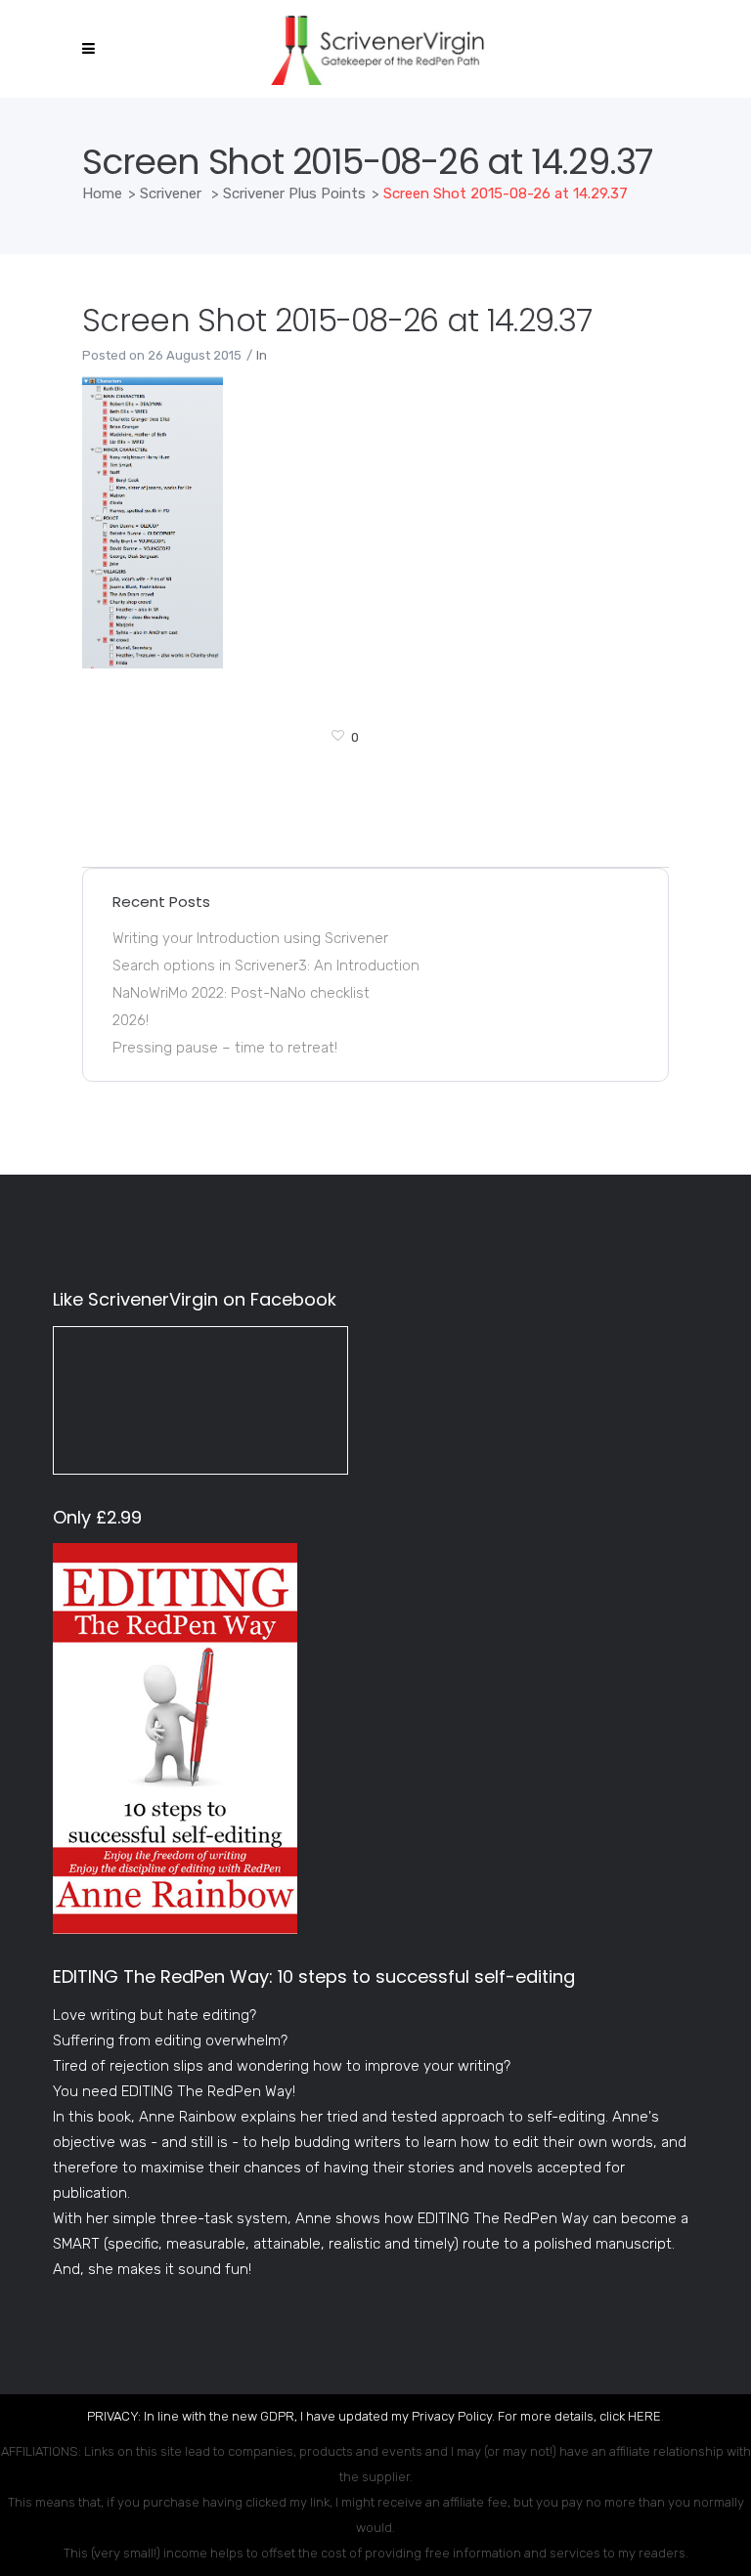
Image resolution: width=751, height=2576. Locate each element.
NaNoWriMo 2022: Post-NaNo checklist (241, 993)
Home (102, 193)
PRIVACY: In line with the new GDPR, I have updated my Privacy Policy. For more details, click (357, 2416)
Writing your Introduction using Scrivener (250, 938)
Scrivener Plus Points (294, 193)
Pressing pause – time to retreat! (225, 1048)
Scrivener (171, 193)
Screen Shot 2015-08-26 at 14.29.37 (337, 320)
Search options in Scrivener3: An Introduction (266, 966)
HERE (644, 2416)
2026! (131, 1020)
